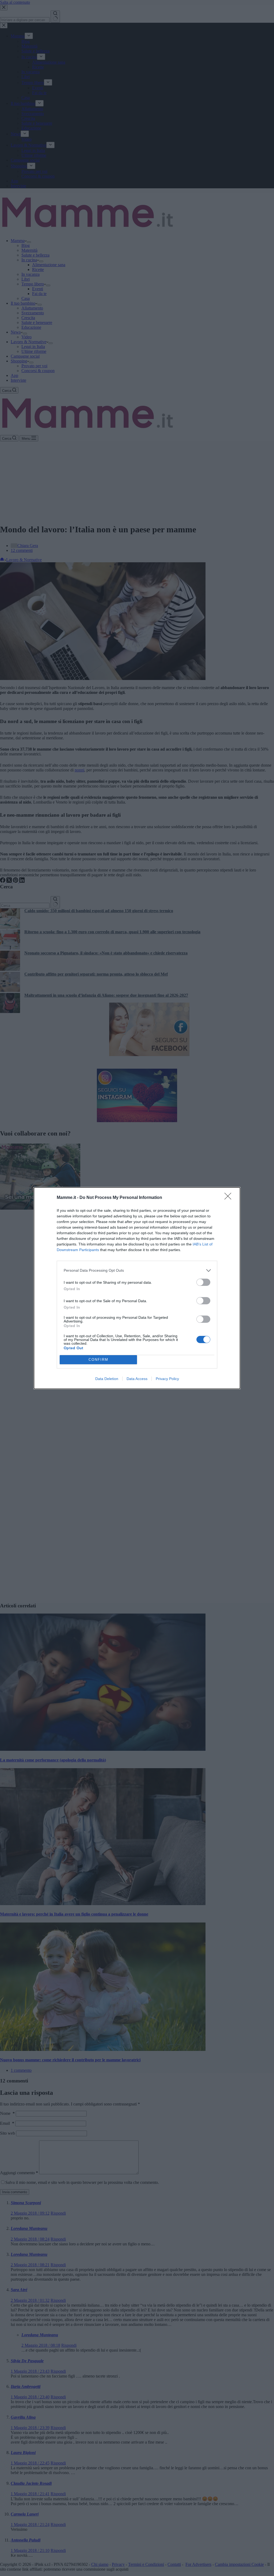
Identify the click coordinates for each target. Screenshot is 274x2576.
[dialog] (137, 1288)
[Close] (230, 1198)
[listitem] (137, 1270)
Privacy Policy (167, 1379)
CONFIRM (98, 1360)
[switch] (203, 1282)
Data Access (137, 1379)
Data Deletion (107, 1379)
